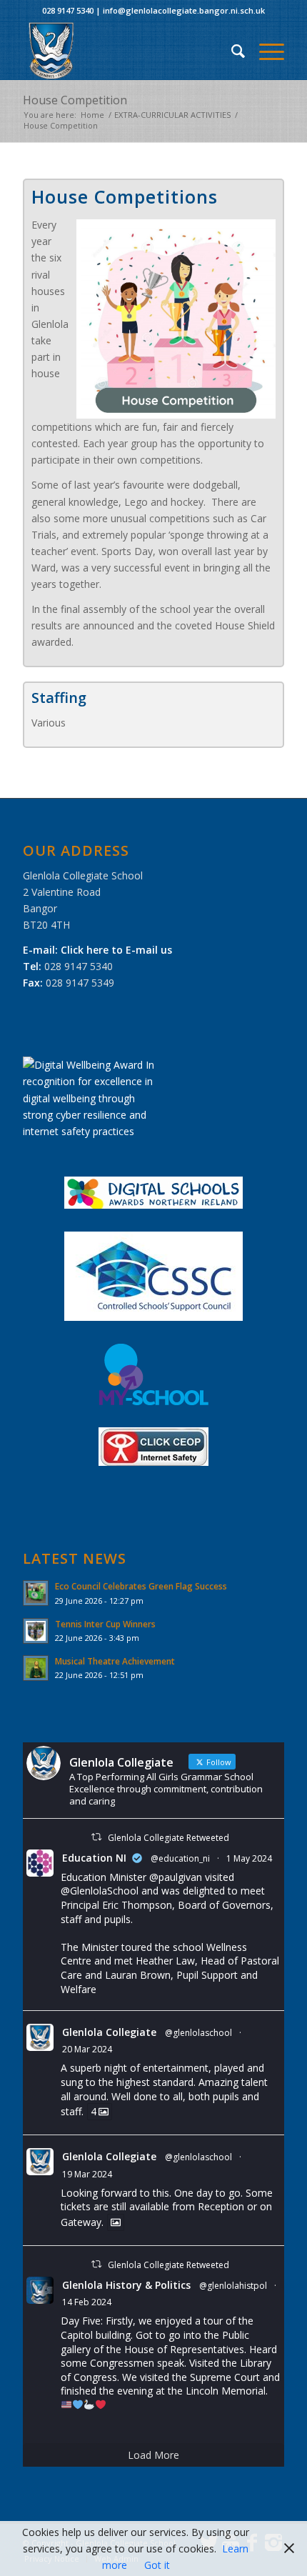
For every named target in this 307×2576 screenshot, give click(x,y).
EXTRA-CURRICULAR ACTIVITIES (172, 115)
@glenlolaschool (198, 2033)
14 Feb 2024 (87, 2302)
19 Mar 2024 (87, 2174)
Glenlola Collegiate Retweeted (168, 1838)
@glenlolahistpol (233, 2286)
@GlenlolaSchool (100, 1891)
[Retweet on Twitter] (96, 1837)
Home (92, 115)
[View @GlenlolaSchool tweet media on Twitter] (116, 2222)
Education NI (94, 1858)
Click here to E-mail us (116, 950)
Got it (157, 2565)
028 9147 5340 (68, 10)
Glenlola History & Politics (126, 2285)
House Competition (75, 100)
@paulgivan (176, 1877)
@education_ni (180, 1858)
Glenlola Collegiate (109, 2032)
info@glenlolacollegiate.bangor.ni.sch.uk (184, 10)
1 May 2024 (249, 1858)
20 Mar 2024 (87, 2049)
